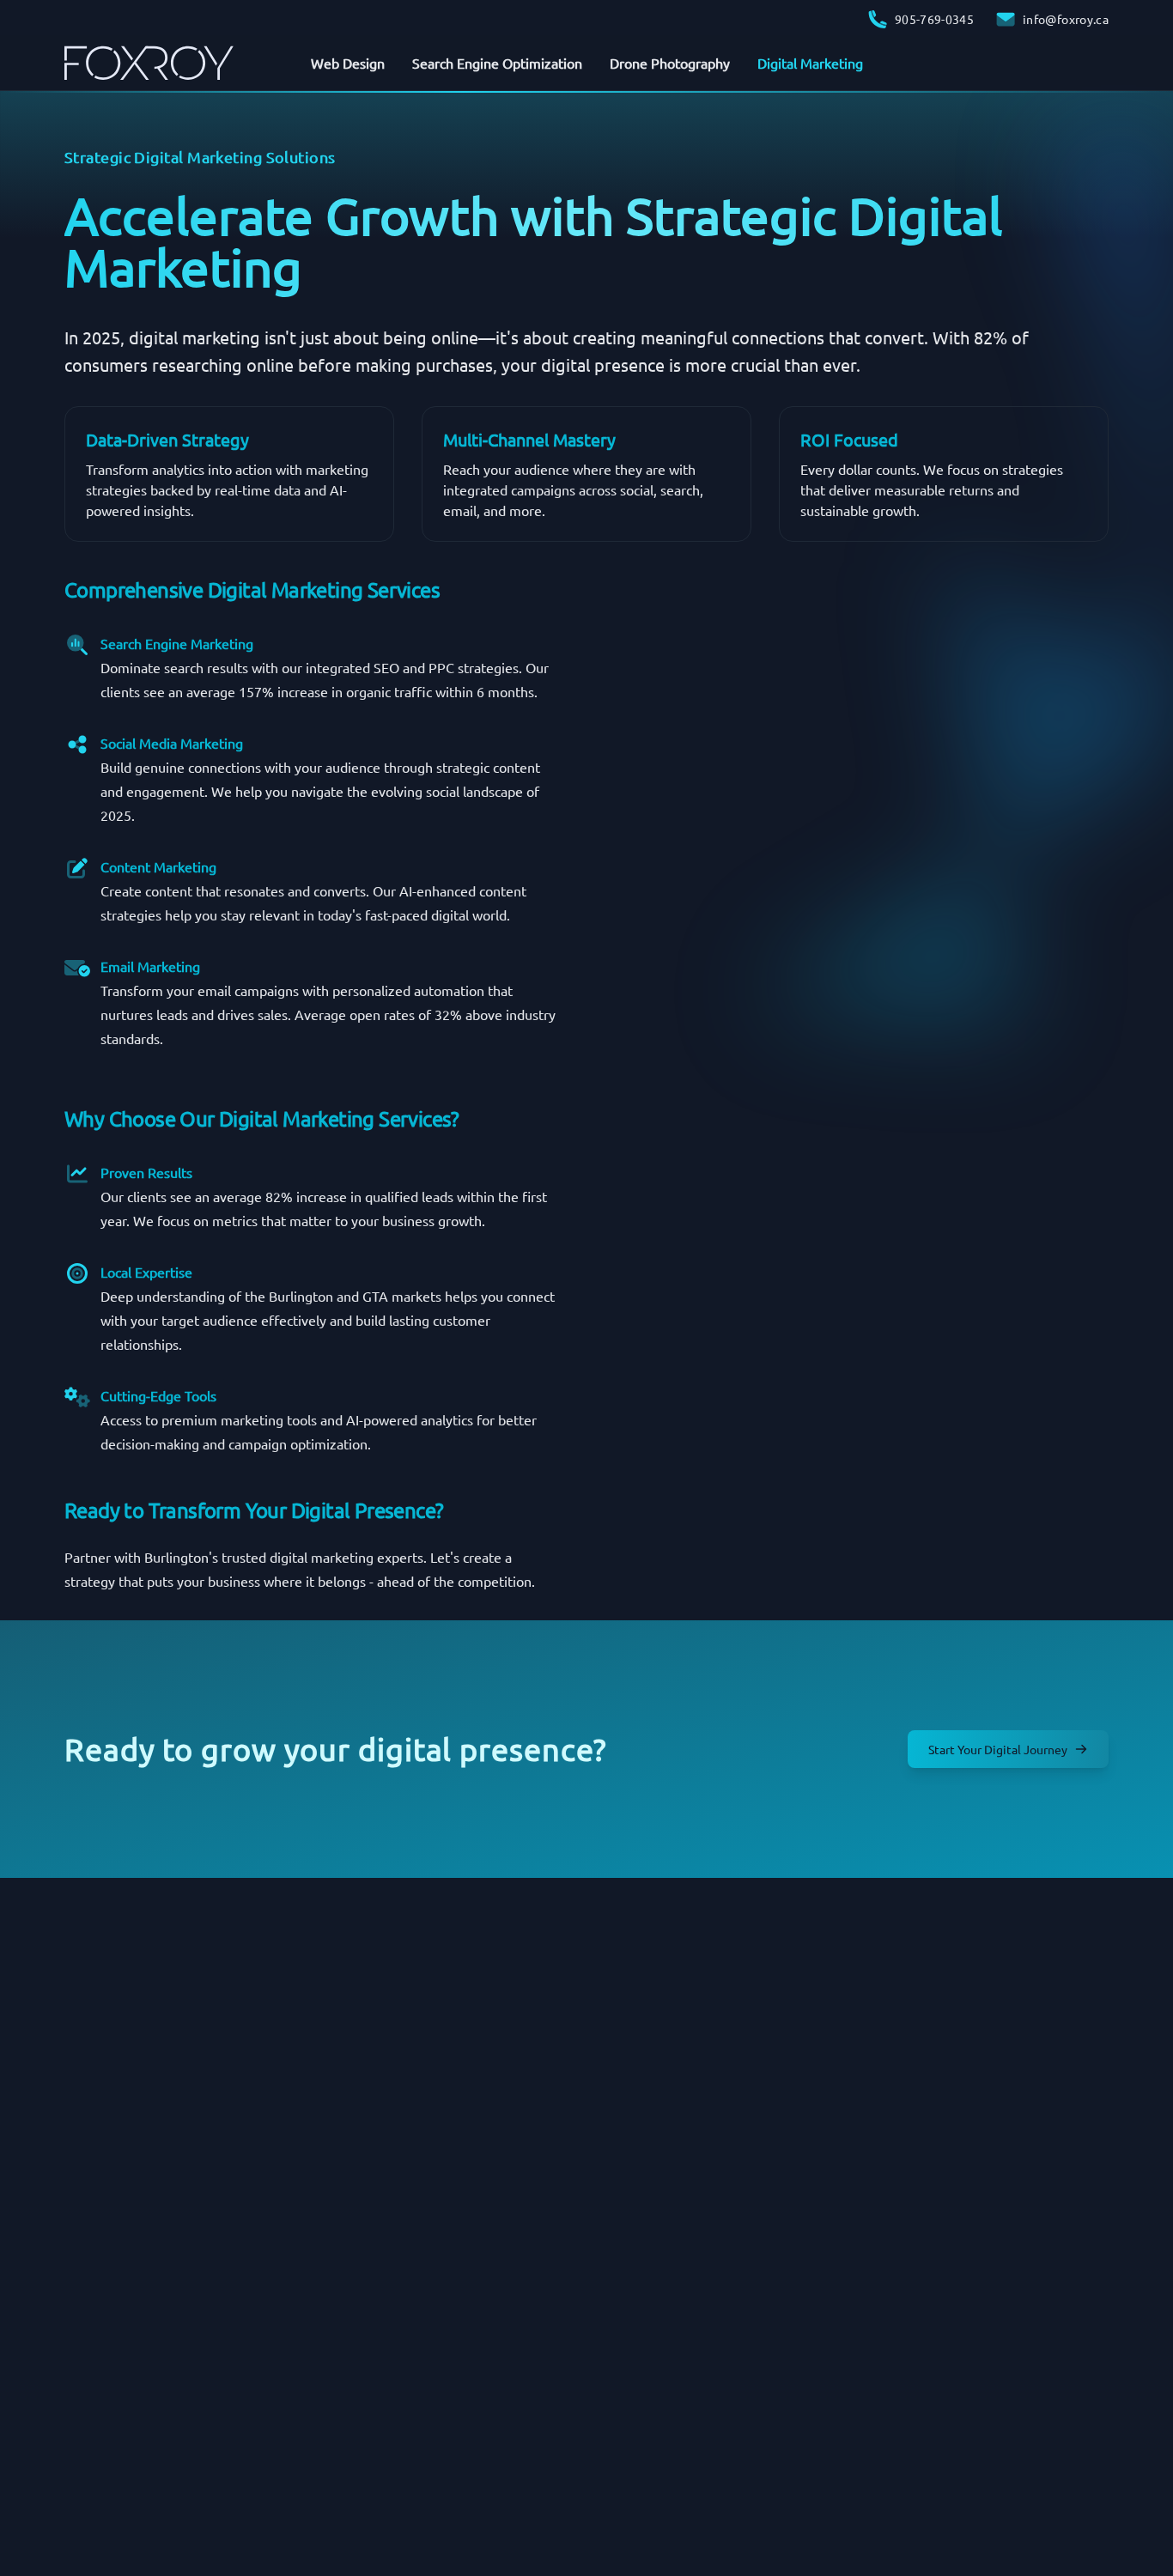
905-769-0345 (931, 19)
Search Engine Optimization (497, 63)
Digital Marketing (810, 63)
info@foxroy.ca (1063, 19)
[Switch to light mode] (1095, 63)
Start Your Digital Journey (998, 1749)
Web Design (348, 63)
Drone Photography (670, 63)
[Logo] (149, 63)
